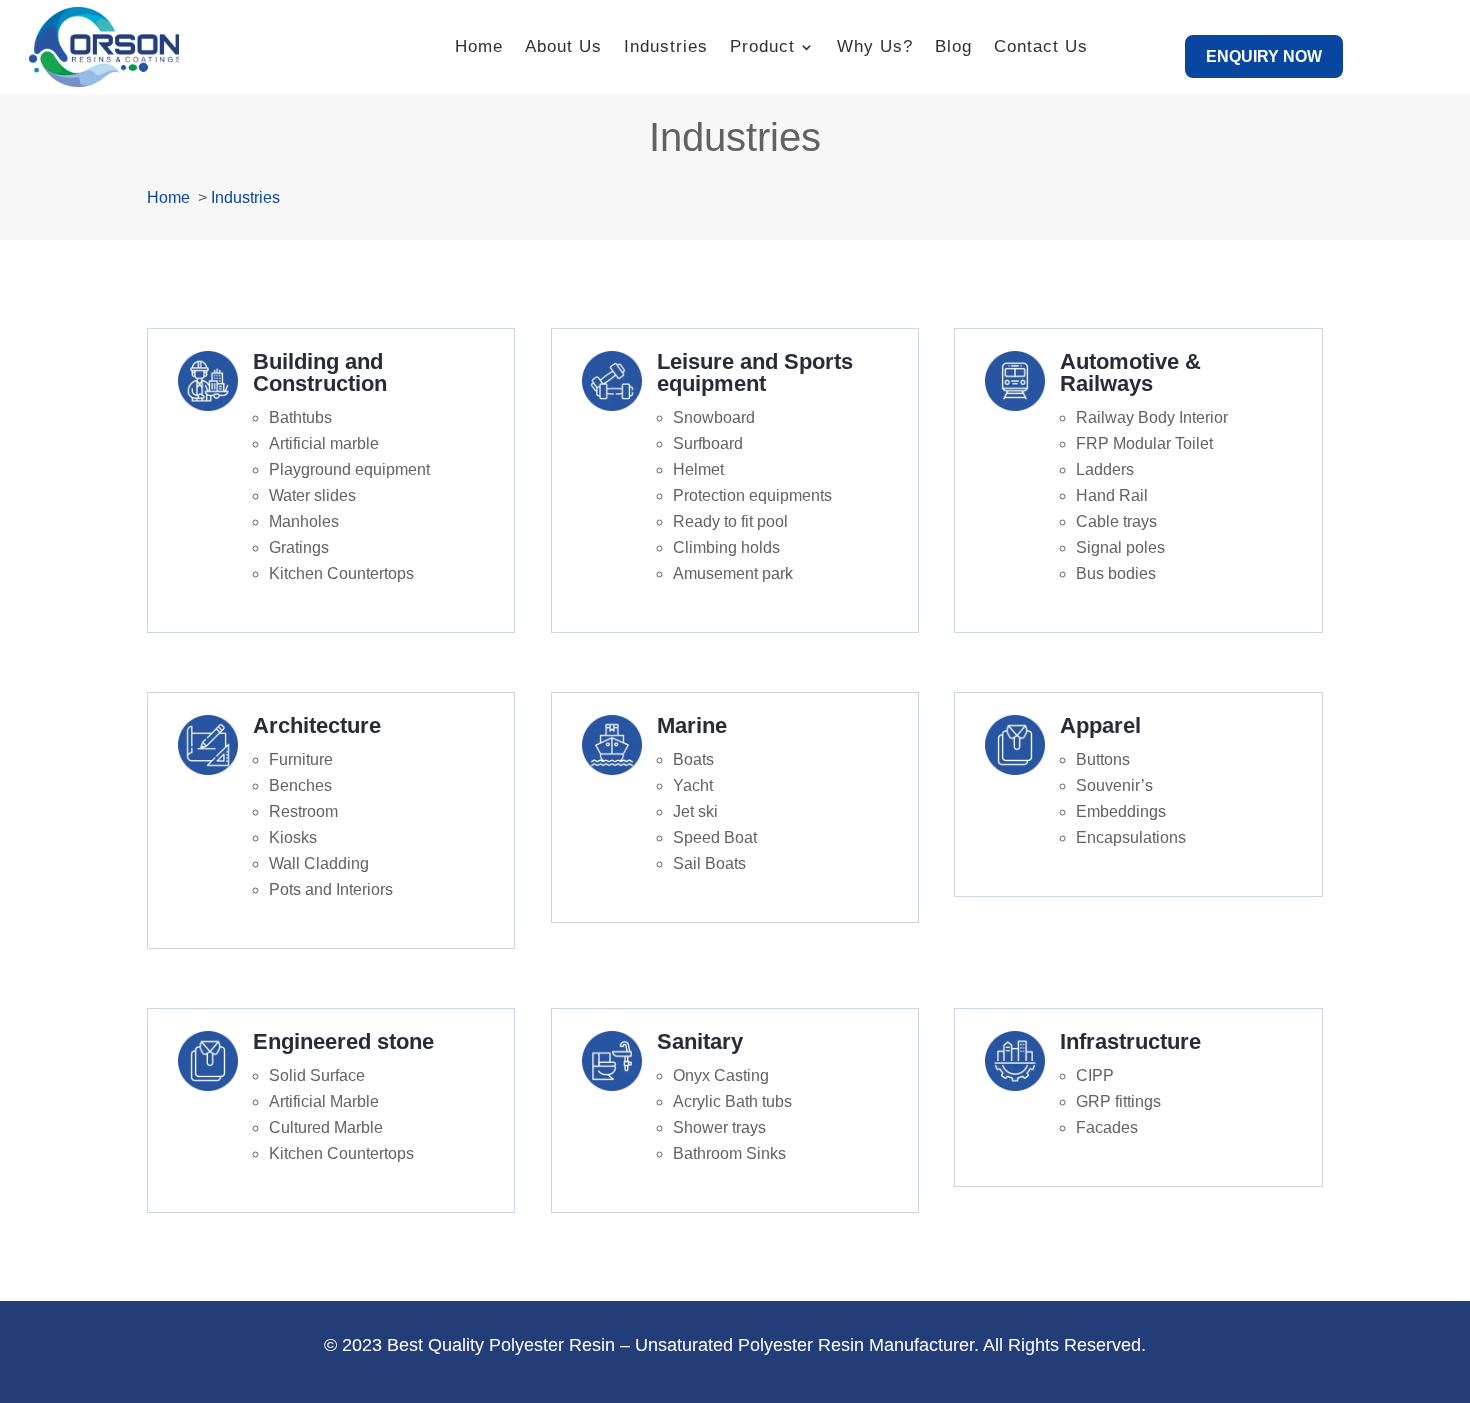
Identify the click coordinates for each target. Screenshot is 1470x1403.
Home (479, 46)
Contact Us (1041, 46)
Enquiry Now (1264, 56)
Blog (953, 46)
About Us (563, 46)
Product (762, 46)
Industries (666, 46)
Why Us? (875, 46)
